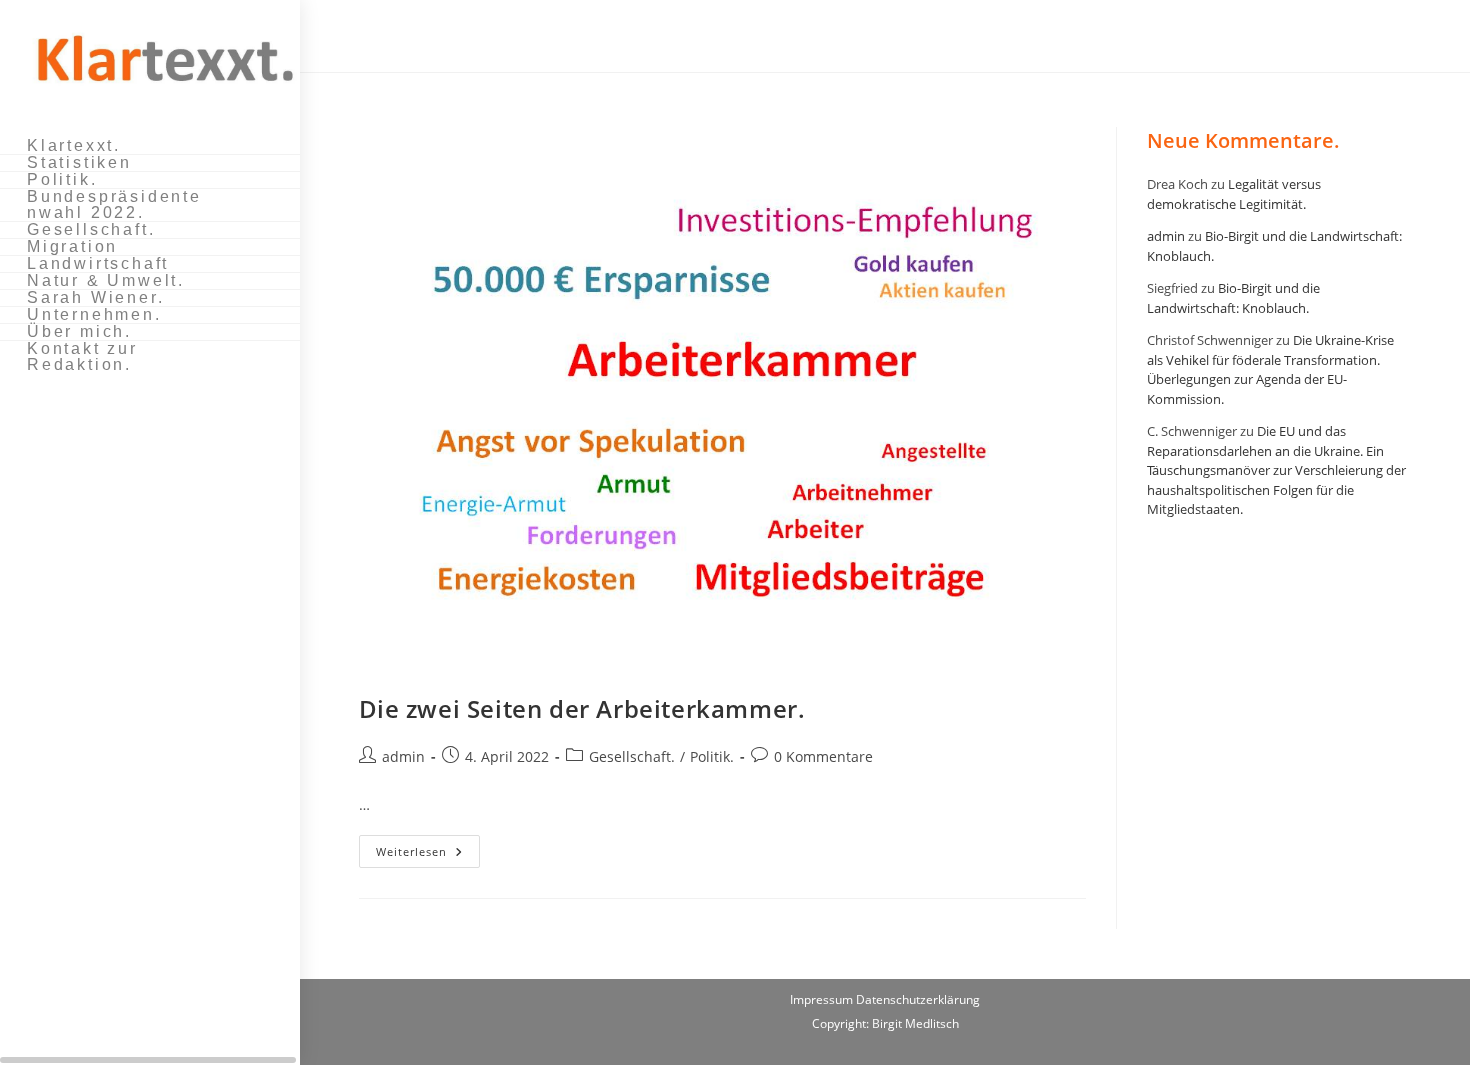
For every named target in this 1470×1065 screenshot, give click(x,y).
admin (403, 756)
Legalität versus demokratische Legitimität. (1234, 194)
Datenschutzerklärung (918, 999)
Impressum (823, 999)
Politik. (712, 756)
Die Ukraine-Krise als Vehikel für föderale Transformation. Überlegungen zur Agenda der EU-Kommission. (1270, 369)
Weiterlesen (428, 855)
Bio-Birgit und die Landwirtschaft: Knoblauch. (1233, 298)
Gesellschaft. (632, 756)
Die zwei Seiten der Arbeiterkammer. (582, 708)
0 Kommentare (823, 756)
